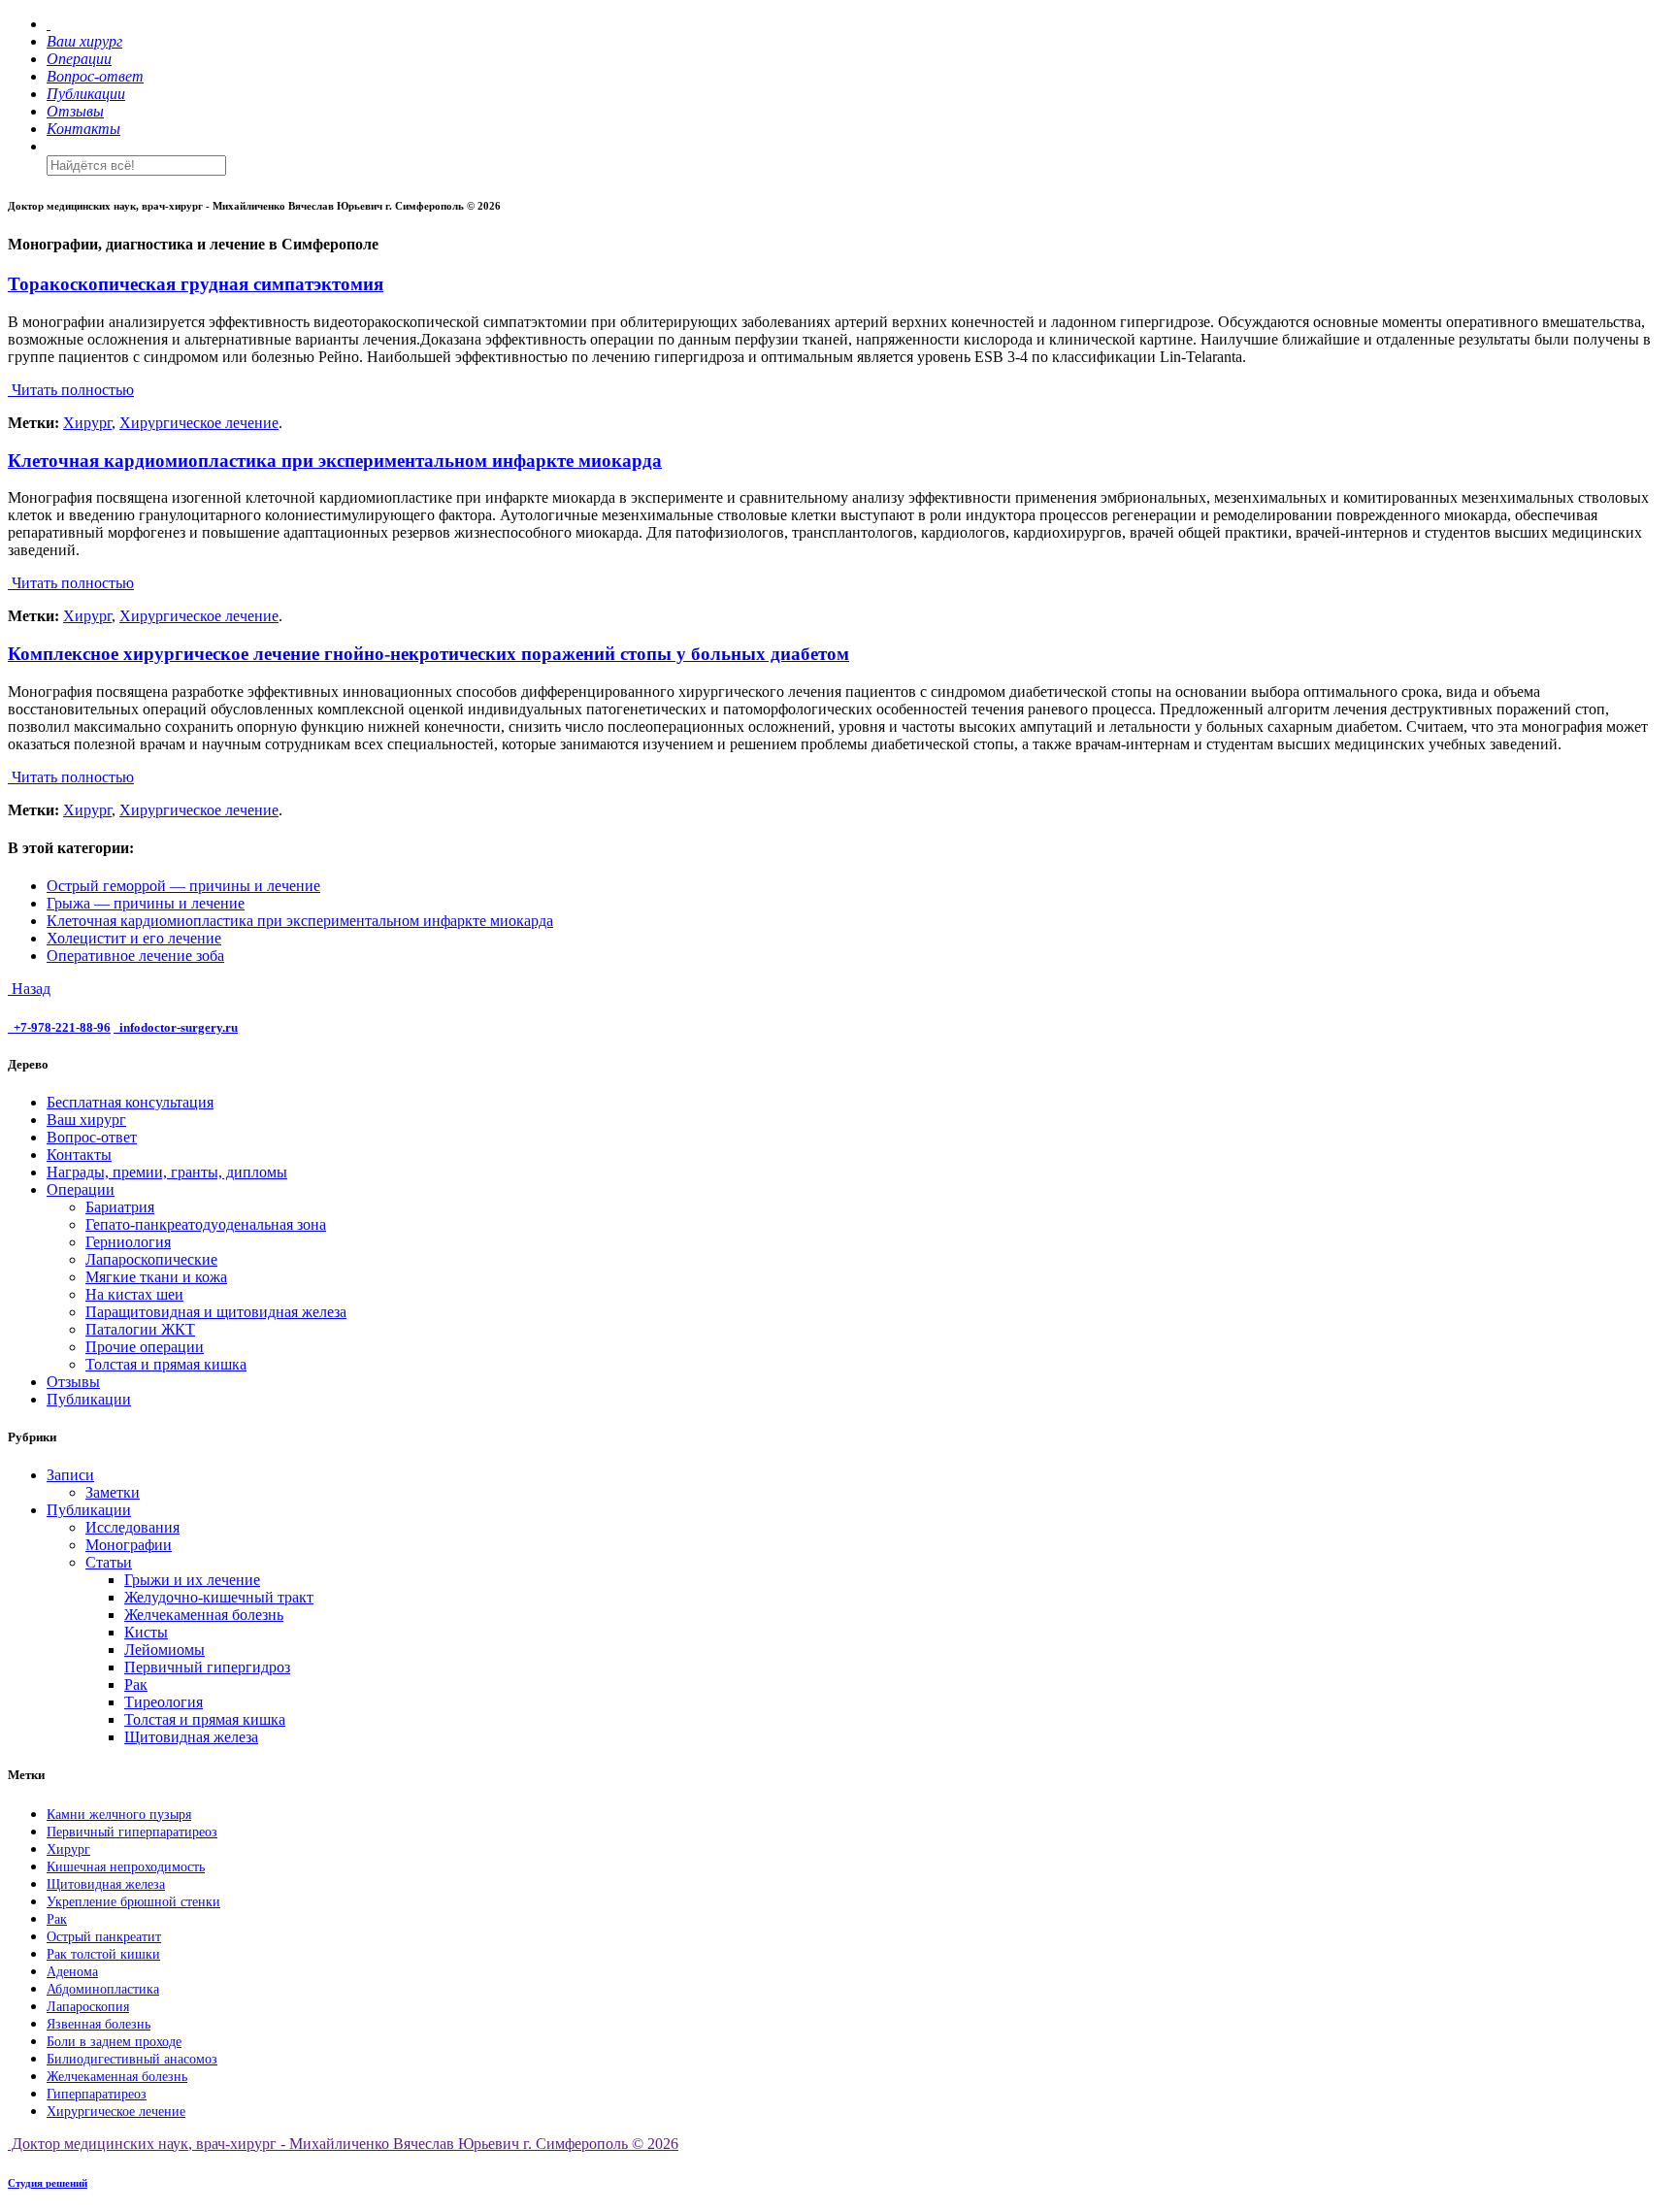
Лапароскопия (88, 2007)
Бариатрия (120, 1207)
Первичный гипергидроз (207, 1667)
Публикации (89, 1399)
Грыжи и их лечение (192, 1580)
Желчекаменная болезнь (204, 1615)
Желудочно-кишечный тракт (219, 1597)
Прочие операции (145, 1347)
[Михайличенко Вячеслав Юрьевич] (49, 24)
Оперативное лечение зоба (135, 956)
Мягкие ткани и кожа (156, 1277)
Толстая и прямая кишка (166, 1364)
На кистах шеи (134, 1294)
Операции (81, 1189)
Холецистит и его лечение (134, 938)
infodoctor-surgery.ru (179, 1027)
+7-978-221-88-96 (62, 1027)
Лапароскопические (151, 1259)
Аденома (72, 1972)
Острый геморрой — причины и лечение (183, 886)
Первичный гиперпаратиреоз (132, 1832)
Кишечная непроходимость (126, 1867)
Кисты (146, 1632)
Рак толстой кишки (103, 1954)
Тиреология (164, 1702)
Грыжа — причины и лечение (146, 903)
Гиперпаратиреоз (97, 2094)
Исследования (132, 1527)
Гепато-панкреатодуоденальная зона (206, 1224)
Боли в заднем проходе (114, 2042)
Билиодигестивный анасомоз (132, 2059)
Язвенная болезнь (99, 2024)
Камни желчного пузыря (119, 1815)
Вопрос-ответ (92, 1137)
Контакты (79, 1155)
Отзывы (73, 1382)
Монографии (129, 1545)
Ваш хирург (86, 1120)
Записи (70, 1475)
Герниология (128, 1242)
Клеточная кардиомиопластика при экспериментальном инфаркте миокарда (300, 921)
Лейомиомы (164, 1650)
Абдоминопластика (103, 1989)
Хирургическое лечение (199, 423)
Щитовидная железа (191, 1737)
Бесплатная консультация (130, 1102)
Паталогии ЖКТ (140, 1329)
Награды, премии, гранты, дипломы (167, 1172)
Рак (136, 1684)
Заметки (113, 1492)
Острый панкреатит (104, 1937)
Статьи (109, 1562)
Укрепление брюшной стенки (133, 1902)
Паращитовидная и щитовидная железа (216, 1312)
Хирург (87, 423)
